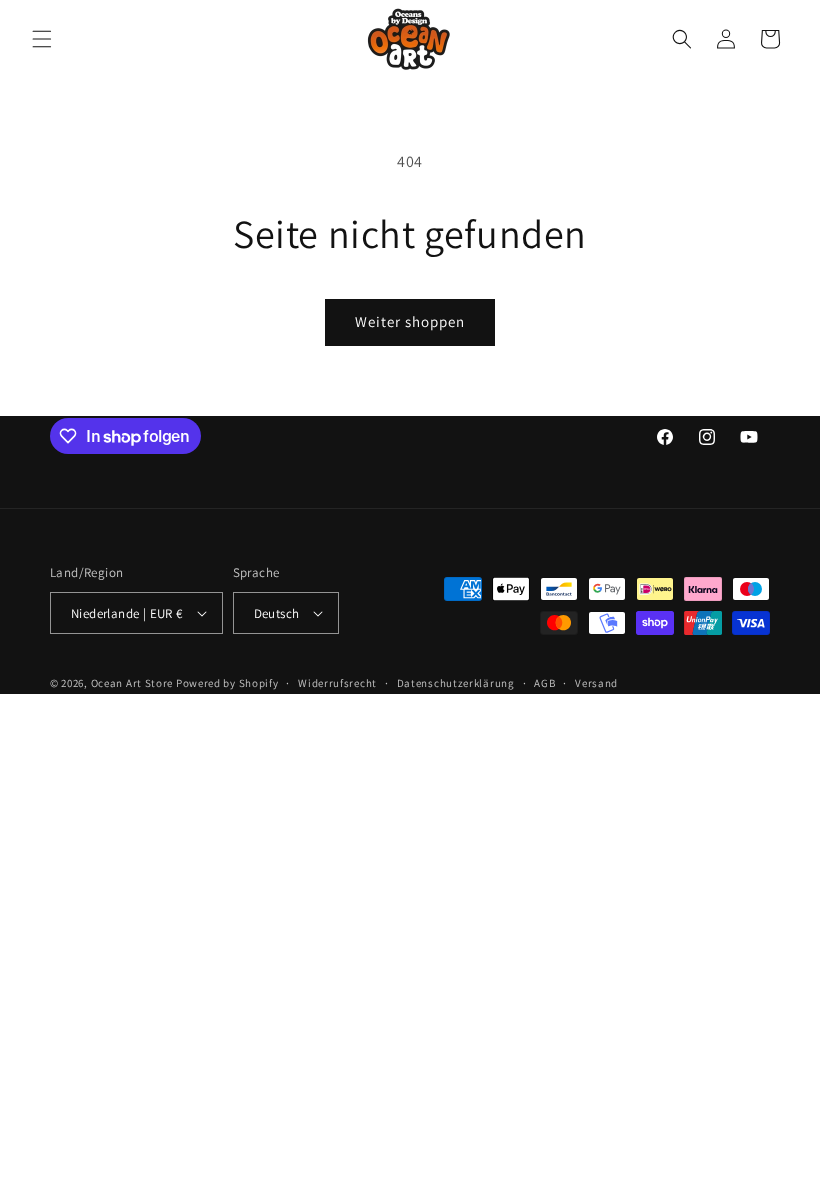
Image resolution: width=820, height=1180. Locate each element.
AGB (544, 683)
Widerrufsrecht (337, 683)
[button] (42, 39)
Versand (596, 683)
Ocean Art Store (132, 683)
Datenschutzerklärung (456, 683)
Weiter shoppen (410, 321)
